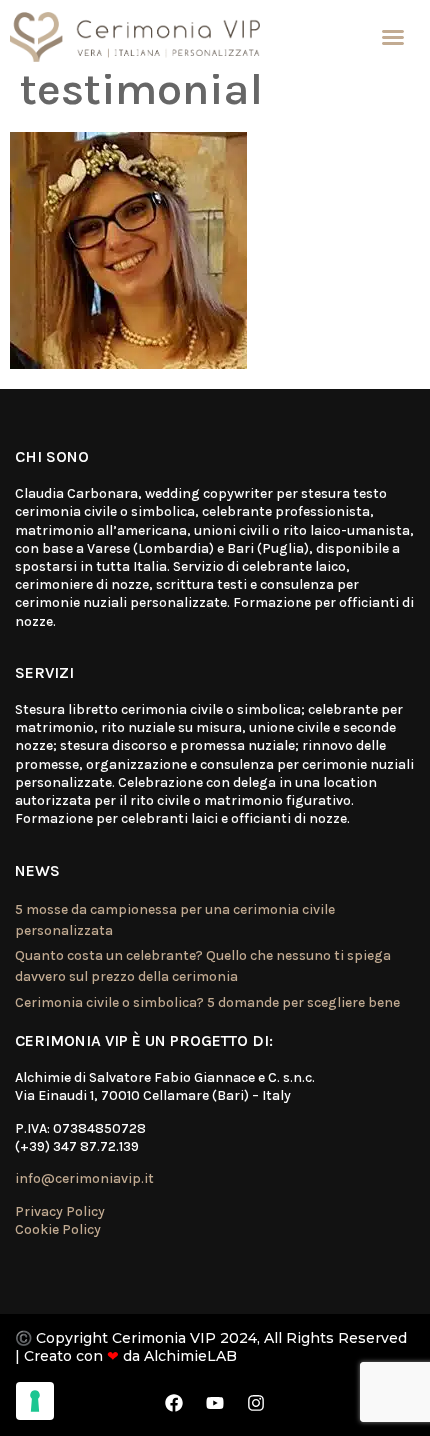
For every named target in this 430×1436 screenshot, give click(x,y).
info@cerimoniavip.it (84, 1178)
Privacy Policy (60, 1211)
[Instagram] (256, 1403)
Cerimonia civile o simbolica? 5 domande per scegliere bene (207, 1002)
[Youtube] (215, 1403)
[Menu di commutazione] (393, 37)
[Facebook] (174, 1403)
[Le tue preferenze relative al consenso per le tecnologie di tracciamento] (35, 1401)
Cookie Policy (58, 1229)
